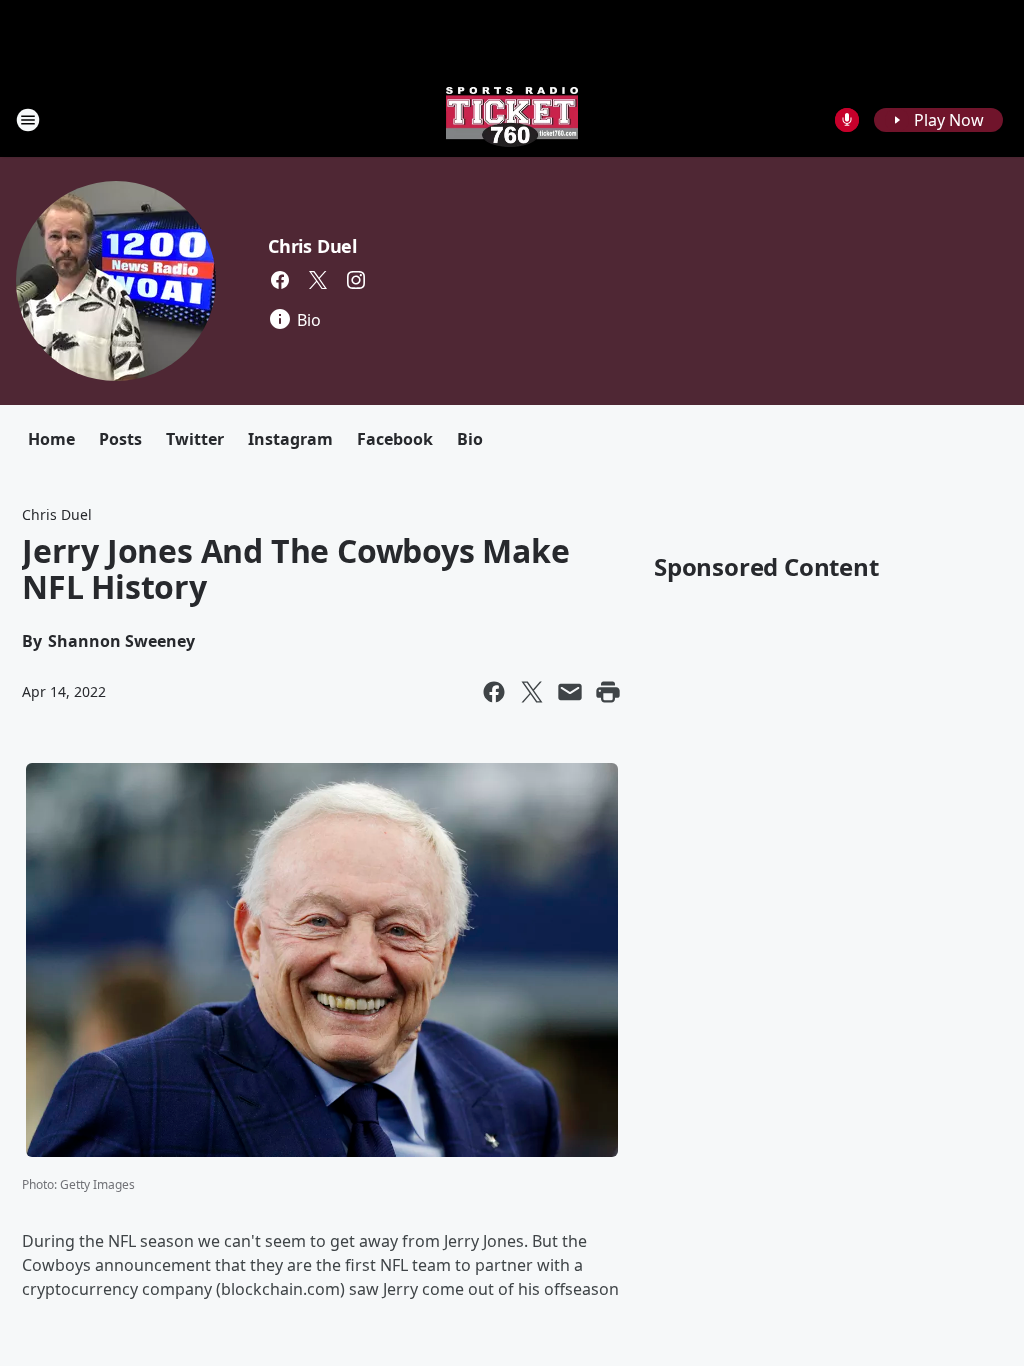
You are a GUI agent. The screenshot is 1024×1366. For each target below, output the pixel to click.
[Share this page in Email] (570, 692)
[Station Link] (512, 119)
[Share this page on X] (532, 692)
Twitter (195, 439)
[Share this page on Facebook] (494, 692)
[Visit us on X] (318, 280)
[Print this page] (608, 692)
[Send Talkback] (847, 120)
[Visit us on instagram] (356, 280)
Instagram (290, 439)
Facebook (395, 439)
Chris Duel (312, 246)
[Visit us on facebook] (280, 280)
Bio (470, 439)
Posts (120, 439)
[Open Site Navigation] (28, 120)
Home (51, 439)
